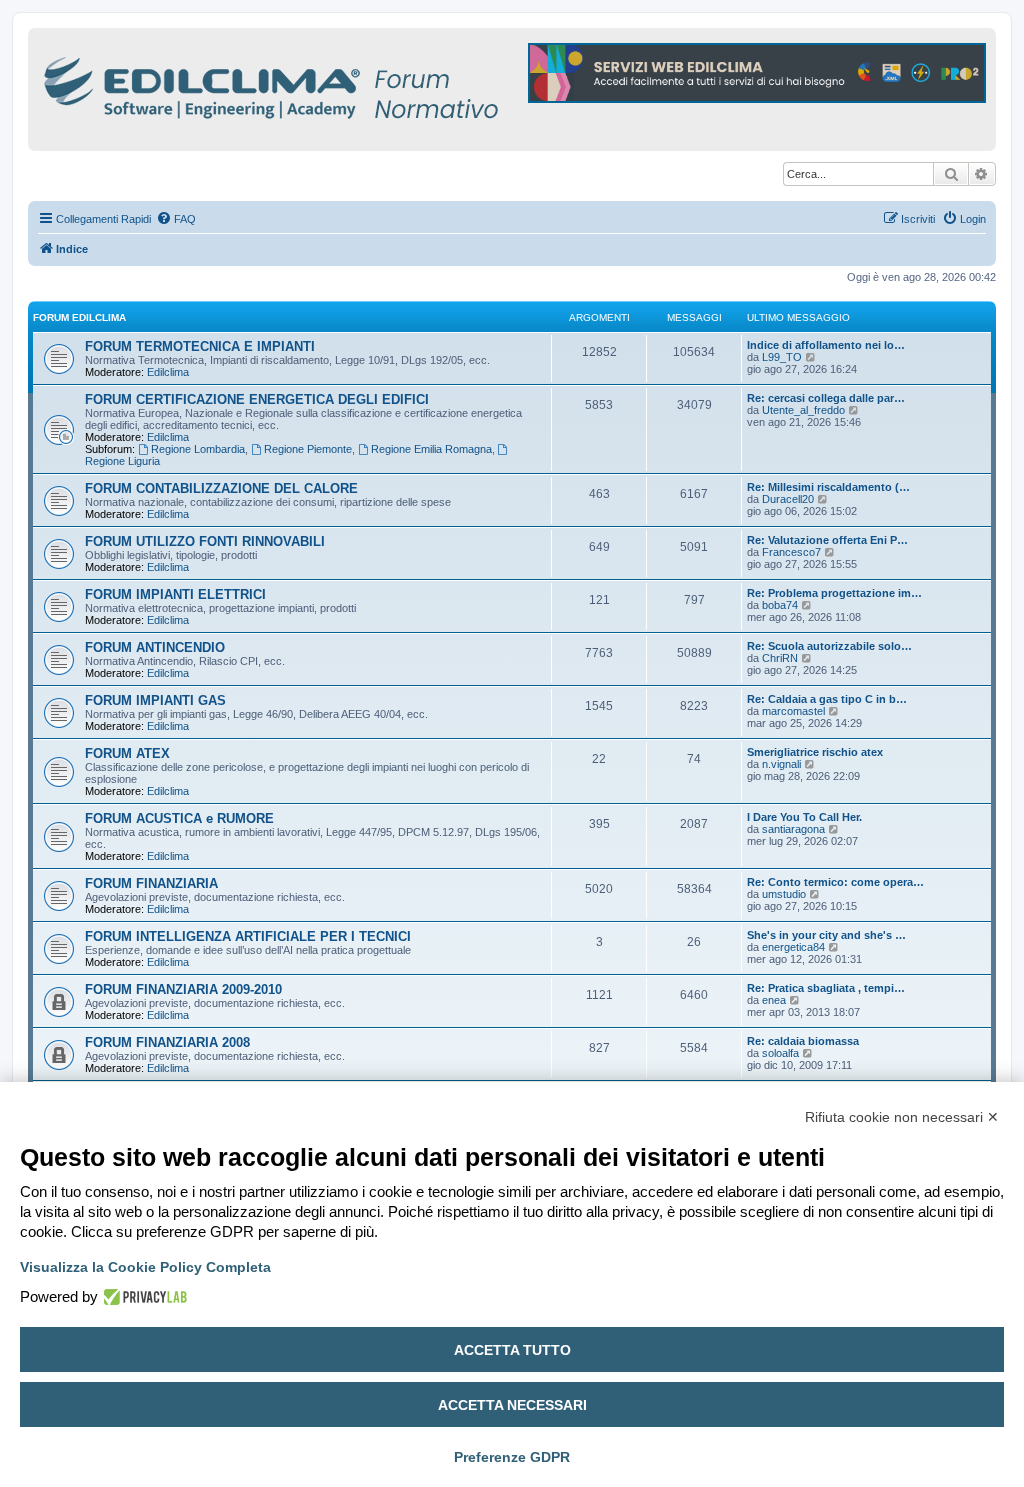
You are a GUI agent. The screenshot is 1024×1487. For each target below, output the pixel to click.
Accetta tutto (512, 1350)
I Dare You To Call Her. (804, 817)
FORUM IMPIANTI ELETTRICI (175, 594)
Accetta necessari (512, 1405)
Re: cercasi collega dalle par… (826, 398)
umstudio (784, 894)
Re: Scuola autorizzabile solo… (829, 646)
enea (774, 1000)
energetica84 (793, 947)
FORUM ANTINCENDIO (155, 647)
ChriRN (780, 658)
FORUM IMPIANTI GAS (155, 700)
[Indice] (358, 84)
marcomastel (793, 711)
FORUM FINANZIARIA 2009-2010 (183, 989)
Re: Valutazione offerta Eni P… (827, 540)
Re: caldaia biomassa (803, 1041)
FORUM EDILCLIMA (79, 317)
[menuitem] (176, 219)
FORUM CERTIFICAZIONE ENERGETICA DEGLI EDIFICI (257, 399)
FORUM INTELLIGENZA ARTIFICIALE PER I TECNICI (248, 936)
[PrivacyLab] (142, 1297)
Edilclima (168, 372)
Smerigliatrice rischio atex (815, 752)
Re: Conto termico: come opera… (835, 882)
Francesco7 (791, 552)
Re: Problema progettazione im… (834, 593)
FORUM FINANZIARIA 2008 (167, 1042)
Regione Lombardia (198, 449)
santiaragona (793, 829)
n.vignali (781, 764)
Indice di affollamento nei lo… (826, 345)
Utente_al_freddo (803, 410)
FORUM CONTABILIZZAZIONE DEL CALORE (221, 488)
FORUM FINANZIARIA (151, 883)
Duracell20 (788, 499)
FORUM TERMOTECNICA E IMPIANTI (200, 346)
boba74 (780, 605)
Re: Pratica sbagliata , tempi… (826, 988)
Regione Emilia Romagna (431, 449)
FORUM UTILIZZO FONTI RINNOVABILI (205, 541)
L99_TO (782, 357)
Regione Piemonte (308, 449)
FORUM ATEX (127, 753)
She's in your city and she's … (826, 935)
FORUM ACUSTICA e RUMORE (179, 818)
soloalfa (780, 1053)
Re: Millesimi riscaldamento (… (828, 487)
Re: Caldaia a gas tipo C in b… (827, 699)
